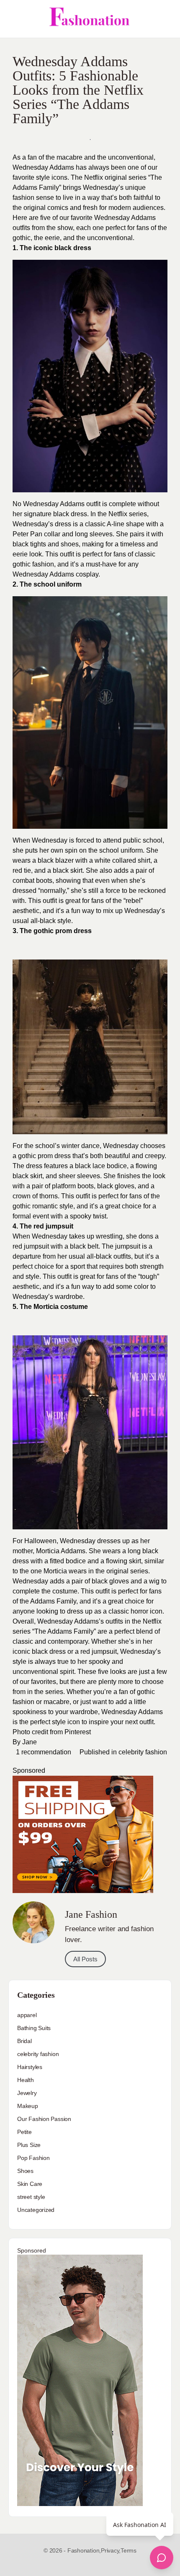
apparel (27, 2015)
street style (31, 2197)
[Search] (165, 19)
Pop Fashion (33, 2158)
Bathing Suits (34, 2028)
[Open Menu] (13, 19)
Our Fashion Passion (44, 2119)
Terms (129, 2550)
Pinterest (78, 1732)
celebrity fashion (143, 1752)
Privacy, (111, 2550)
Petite (24, 2132)
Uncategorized (36, 2210)
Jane (30, 1742)
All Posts (85, 1959)
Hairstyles (30, 2067)
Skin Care (30, 2184)
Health (26, 2080)
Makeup (28, 2106)
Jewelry (27, 2093)
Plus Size (29, 2145)
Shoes (25, 2171)
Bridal (24, 2041)
